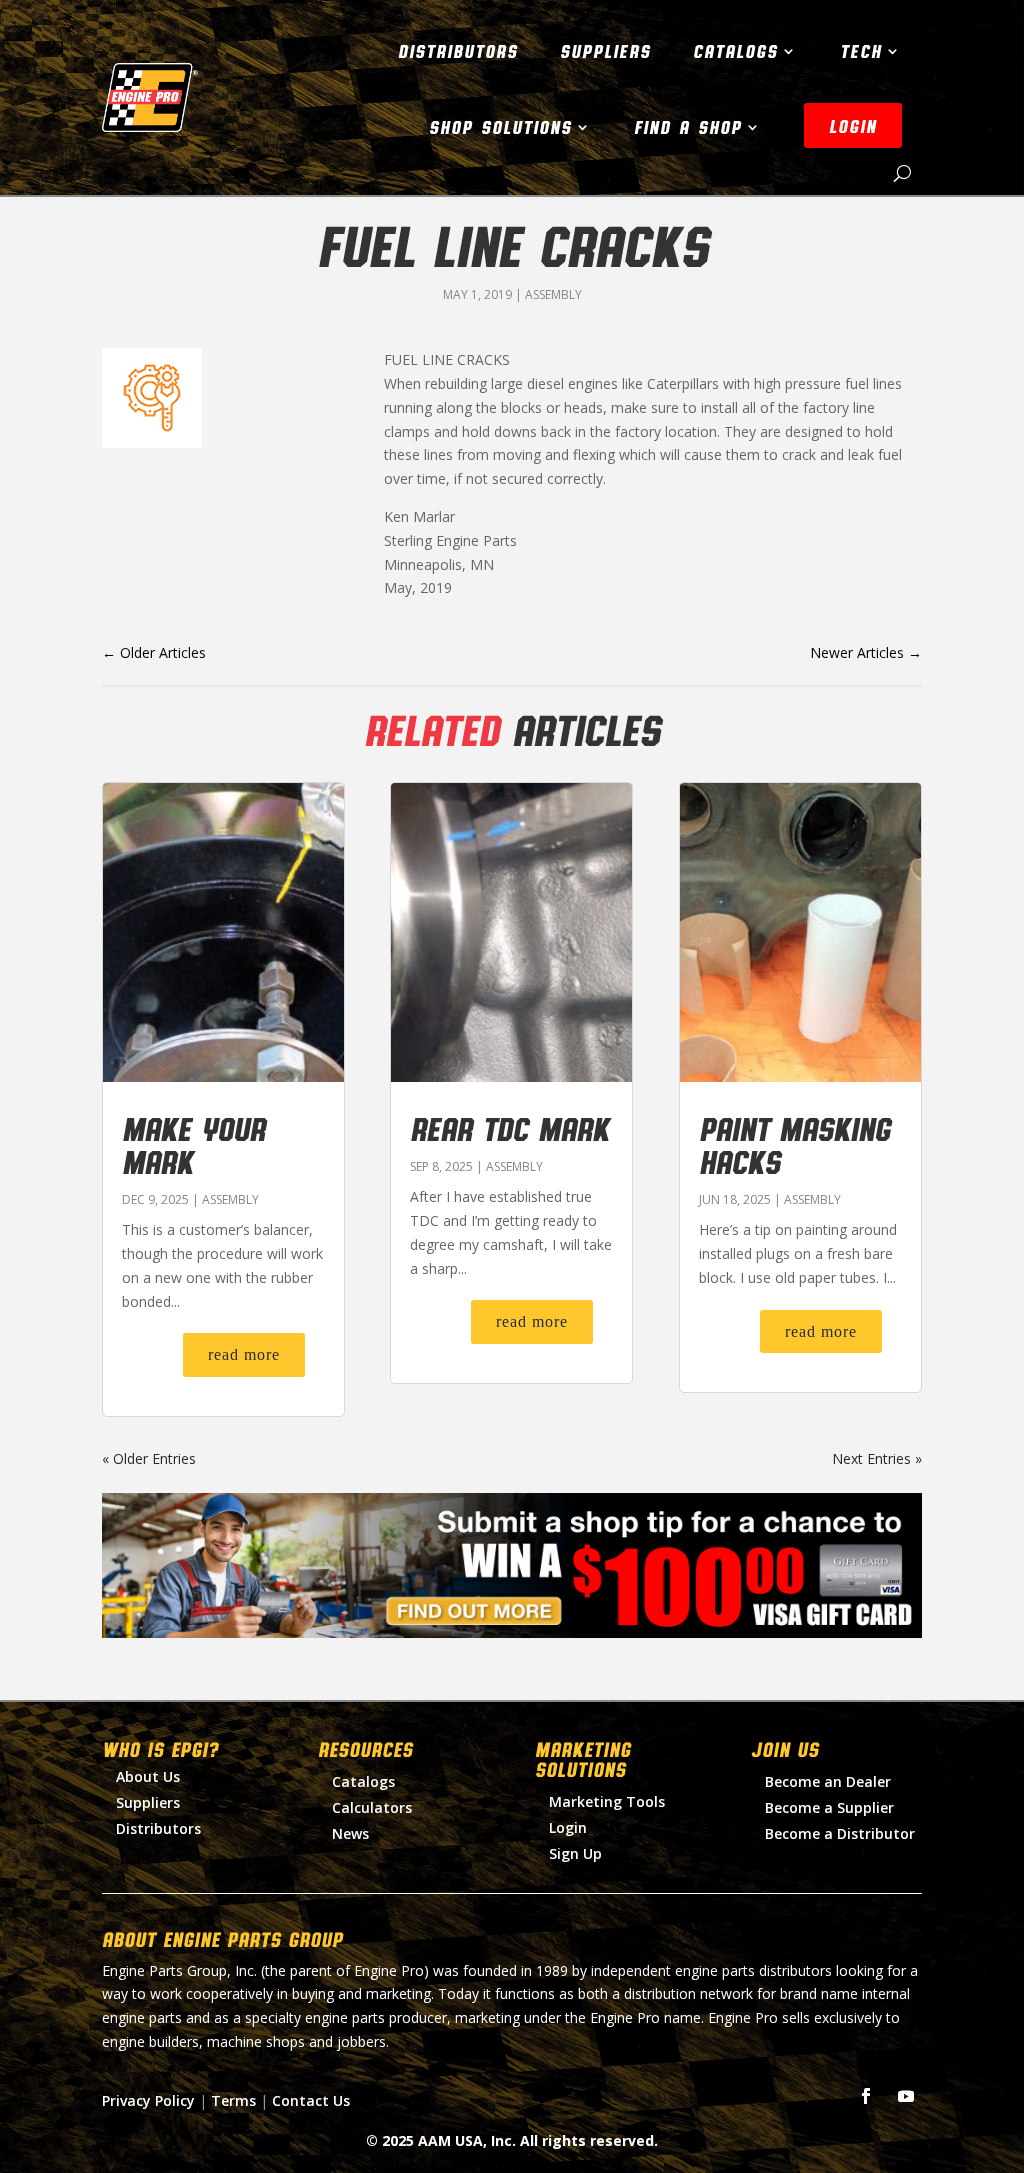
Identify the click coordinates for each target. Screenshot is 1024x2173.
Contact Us (311, 2100)
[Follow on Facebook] (866, 2096)
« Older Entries (149, 1458)
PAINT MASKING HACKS (794, 1144)
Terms (233, 2100)
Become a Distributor (840, 1833)
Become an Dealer (828, 1781)
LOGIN (853, 126)
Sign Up (575, 1853)
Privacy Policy (148, 2100)
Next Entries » (877, 1458)
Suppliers (605, 51)
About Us (148, 1776)
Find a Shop (688, 127)
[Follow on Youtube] (906, 2096)
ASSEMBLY (553, 294)
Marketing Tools (607, 1801)
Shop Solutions (500, 127)
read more (244, 1354)
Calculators (372, 1807)
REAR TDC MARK (509, 1128)
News (350, 1833)
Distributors (458, 51)
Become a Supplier (829, 1807)
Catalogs (735, 51)
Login (568, 1827)
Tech (861, 51)
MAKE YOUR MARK (193, 1144)
